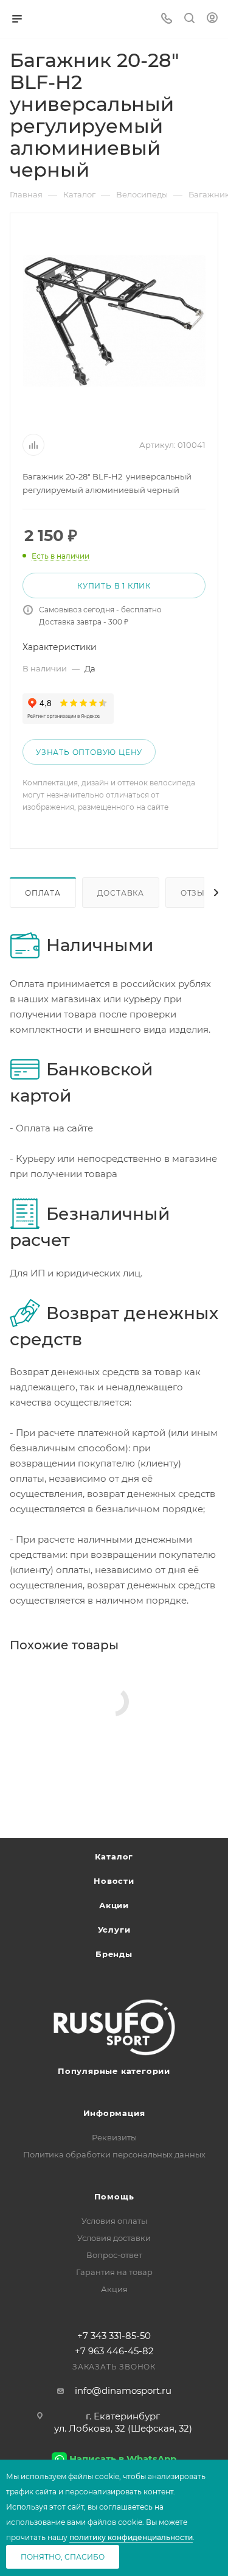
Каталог (114, 1856)
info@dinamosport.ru (123, 2390)
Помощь (114, 2196)
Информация (114, 2113)
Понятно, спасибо (63, 2557)
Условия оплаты (114, 2221)
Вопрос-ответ (114, 2255)
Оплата (43, 893)
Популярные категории (114, 2071)
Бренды (114, 1954)
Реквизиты (114, 2137)
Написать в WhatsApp (123, 2459)
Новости (114, 1881)
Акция (114, 2289)
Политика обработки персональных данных (114, 2154)
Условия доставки (114, 2238)
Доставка (121, 893)
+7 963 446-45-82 (114, 2351)
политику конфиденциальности (131, 2537)
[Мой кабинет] (212, 19)
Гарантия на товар (114, 2272)
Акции (114, 1905)
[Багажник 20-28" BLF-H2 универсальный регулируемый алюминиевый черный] (114, 321)
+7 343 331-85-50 (114, 2336)
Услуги (114, 1930)
